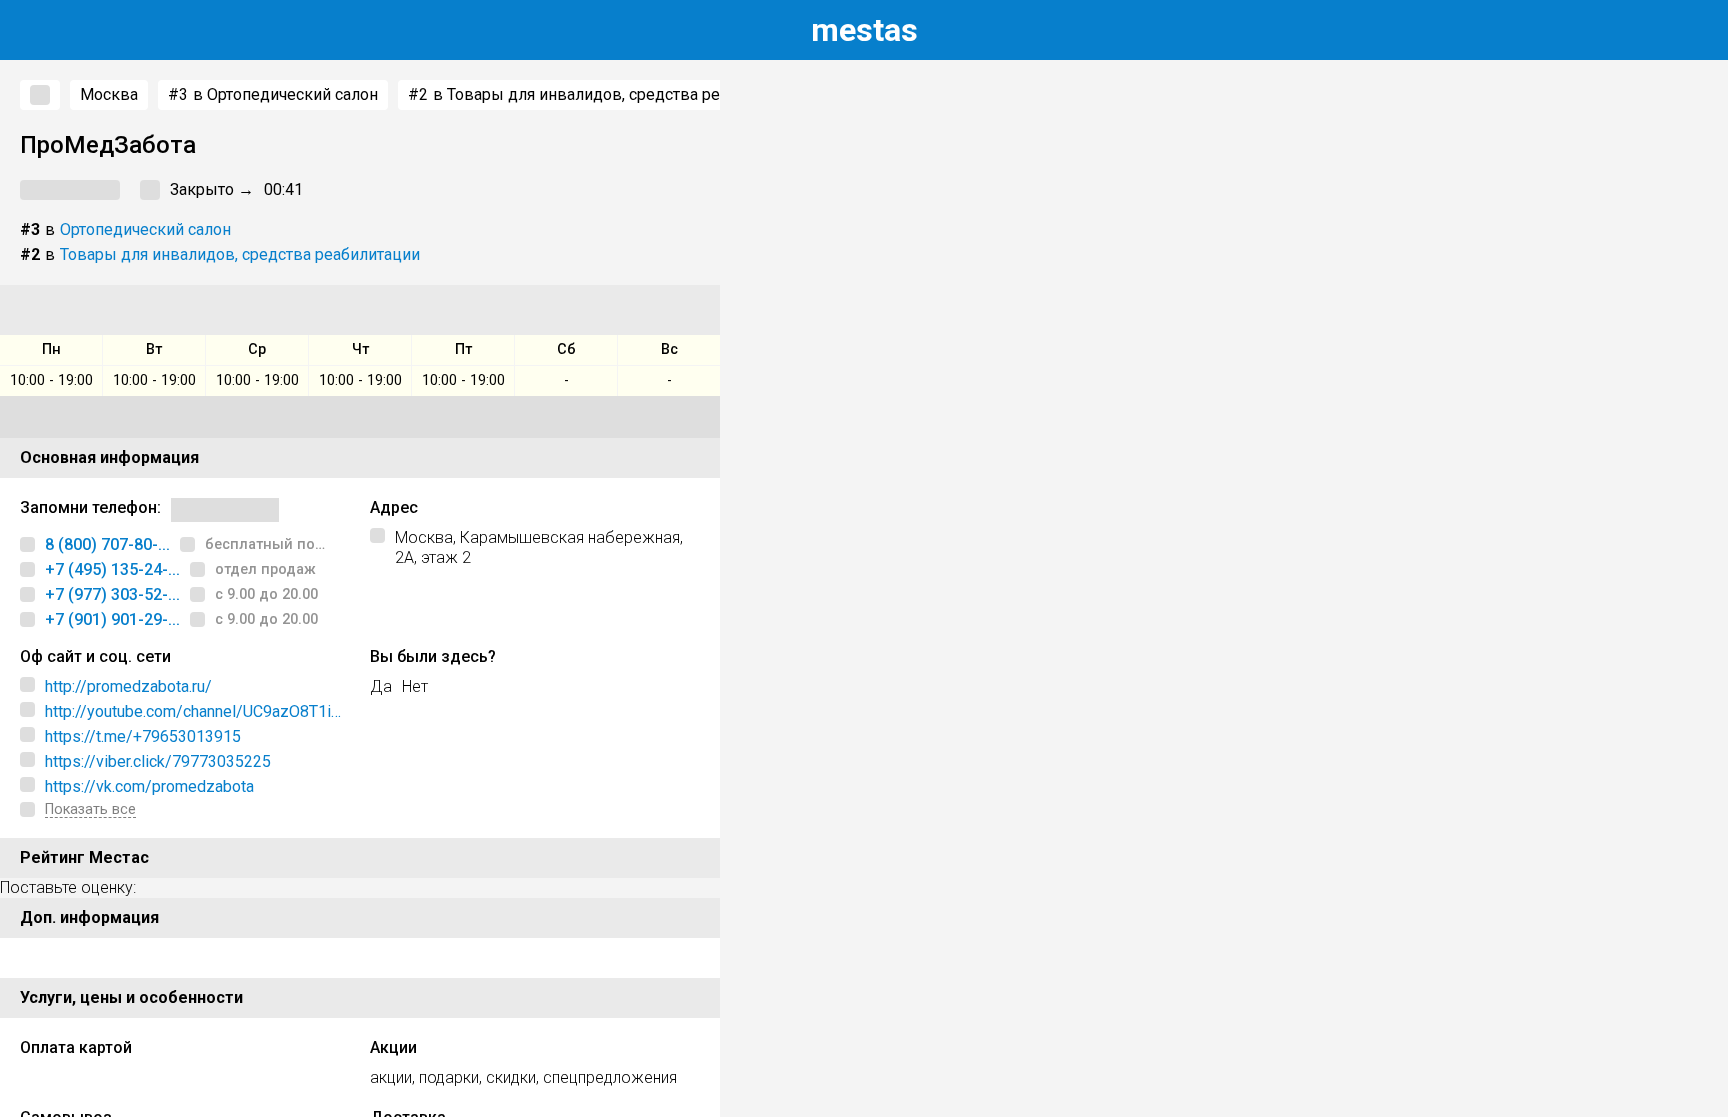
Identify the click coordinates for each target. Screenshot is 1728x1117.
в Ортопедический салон (273, 94)
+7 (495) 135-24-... (112, 569)
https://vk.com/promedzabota (149, 786)
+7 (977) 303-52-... (112, 594)
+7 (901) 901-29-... (112, 619)
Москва (109, 94)
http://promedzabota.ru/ (128, 686)
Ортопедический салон (145, 229)
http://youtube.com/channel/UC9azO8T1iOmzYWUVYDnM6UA (193, 712)
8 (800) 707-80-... (107, 544)
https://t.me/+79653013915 (143, 736)
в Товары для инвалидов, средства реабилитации (607, 94)
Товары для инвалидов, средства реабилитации (240, 254)
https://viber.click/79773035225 (158, 761)
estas (864, 30)
